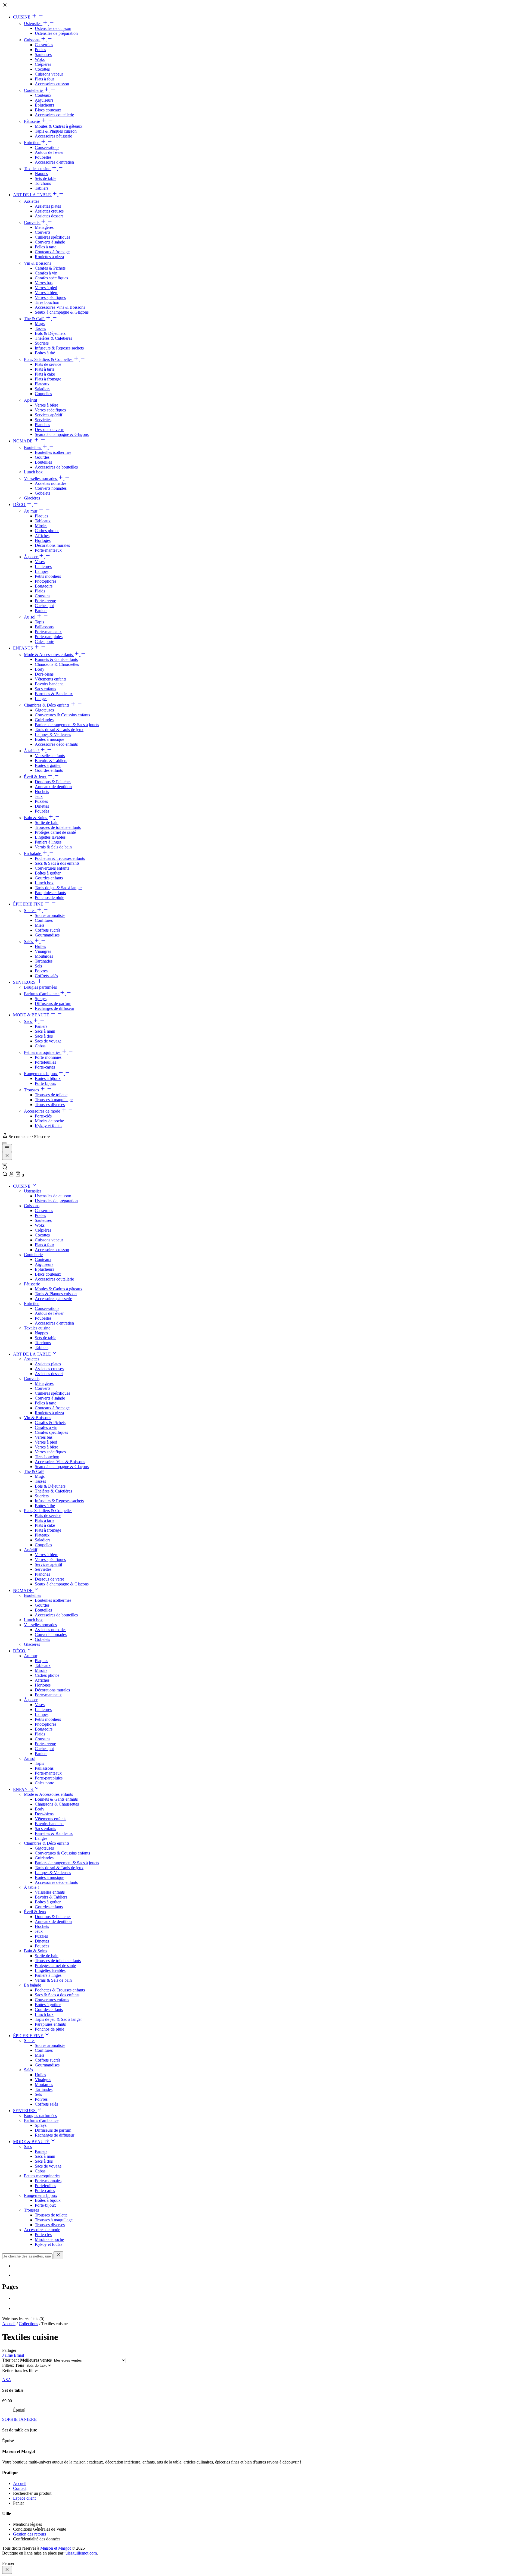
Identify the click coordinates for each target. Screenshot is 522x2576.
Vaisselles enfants (50, 756)
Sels (38, 966)
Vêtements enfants (51, 679)
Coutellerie (34, 90)
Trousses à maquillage (54, 1100)
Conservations (47, 147)
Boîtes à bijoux (48, 1078)
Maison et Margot (55, 2548)
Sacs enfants (45, 689)
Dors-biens (44, 674)
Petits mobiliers (48, 576)
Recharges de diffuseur (55, 1008)
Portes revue (45, 601)
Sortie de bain (47, 822)
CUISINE (22, 17)
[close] (7, 2570)
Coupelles (43, 394)
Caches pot (44, 606)
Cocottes (42, 69)
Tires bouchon (47, 302)
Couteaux (43, 95)
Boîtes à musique (49, 739)
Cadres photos (47, 531)
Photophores (46, 581)
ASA (7, 2380)
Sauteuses (43, 54)
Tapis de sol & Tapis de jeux (59, 730)
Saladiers (43, 389)
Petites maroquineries (43, 1052)
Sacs (28, 1021)
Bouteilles (33, 447)
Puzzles (41, 801)
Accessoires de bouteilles (56, 467)
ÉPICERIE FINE (29, 904)
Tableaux (43, 521)
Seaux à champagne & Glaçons (62, 312)
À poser (31, 557)
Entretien (32, 143)
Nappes (41, 174)
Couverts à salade (50, 242)
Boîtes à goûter (48, 765)
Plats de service (48, 364)
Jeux (39, 796)
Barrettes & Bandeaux (54, 694)
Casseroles (44, 45)
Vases (40, 562)
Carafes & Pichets (50, 268)
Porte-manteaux (48, 550)
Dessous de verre (49, 430)
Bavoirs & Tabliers (51, 761)
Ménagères (44, 227)
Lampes (42, 571)
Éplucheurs (44, 105)
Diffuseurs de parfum (53, 1003)
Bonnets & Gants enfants (56, 659)
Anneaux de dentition (53, 787)
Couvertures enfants (52, 868)
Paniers (41, 611)
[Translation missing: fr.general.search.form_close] (58, 2255)
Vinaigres (43, 951)
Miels (40, 925)
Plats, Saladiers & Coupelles (49, 359)
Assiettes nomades (51, 483)
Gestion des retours (29, 2534)
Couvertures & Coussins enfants (62, 715)
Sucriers (42, 343)
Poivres (41, 971)
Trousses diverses (50, 1105)
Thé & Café (35, 319)
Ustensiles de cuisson (53, 28)
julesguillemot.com (81, 2553)
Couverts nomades (51, 488)
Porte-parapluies (49, 637)
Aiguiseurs (44, 100)
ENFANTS (24, 648)
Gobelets (42, 493)
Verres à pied (46, 288)
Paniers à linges (48, 842)
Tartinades (44, 961)
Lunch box (33, 472)
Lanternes (43, 566)
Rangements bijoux (41, 1074)
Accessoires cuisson (52, 84)
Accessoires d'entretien (54, 162)
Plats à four (44, 79)
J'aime (7, 2355)
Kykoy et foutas (49, 1126)
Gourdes (42, 457)
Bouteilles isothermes (53, 452)
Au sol (30, 617)
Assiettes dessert (49, 216)
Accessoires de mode (43, 1111)
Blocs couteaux (48, 110)
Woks (40, 59)
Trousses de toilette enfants (58, 827)
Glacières (32, 498)
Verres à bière (46, 293)
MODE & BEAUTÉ (32, 1015)
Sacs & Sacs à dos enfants (57, 863)
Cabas (40, 1046)
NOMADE (23, 441)
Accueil (9, 2324)
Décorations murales (52, 545)
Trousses (32, 1090)
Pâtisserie (32, 121)
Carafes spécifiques (51, 278)
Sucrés (30, 911)
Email (19, 2355)
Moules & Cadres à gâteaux (59, 126)
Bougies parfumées (40, 987)
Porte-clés (43, 1116)
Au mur (31, 511)
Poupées (42, 811)
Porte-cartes (45, 1067)
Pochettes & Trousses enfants (60, 858)
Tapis (39, 622)
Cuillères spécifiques (52, 237)
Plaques (41, 516)
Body (40, 669)
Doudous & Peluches (53, 782)
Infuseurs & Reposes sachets (59, 348)
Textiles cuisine (38, 169)
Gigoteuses (44, 710)
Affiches (42, 536)
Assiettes (32, 201)
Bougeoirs (44, 586)
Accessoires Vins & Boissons (60, 307)
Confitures (44, 920)
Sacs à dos (44, 1036)
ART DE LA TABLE (32, 195)
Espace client (24, 2498)
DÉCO (20, 505)
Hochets (42, 791)
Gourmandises (47, 935)
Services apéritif (49, 415)
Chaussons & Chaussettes (57, 664)
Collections (28, 2324)
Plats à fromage (48, 379)
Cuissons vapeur (49, 74)
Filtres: (13, 2365)
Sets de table (46, 178)
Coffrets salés (46, 976)
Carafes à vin (46, 273)
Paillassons (44, 627)
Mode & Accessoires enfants (49, 655)
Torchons (43, 183)
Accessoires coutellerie (54, 115)
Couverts (32, 222)
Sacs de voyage (48, 1041)
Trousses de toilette (51, 1095)
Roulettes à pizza (49, 257)
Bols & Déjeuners (50, 333)
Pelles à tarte (46, 247)
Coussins (43, 596)
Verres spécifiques (50, 297)
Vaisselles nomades (41, 478)
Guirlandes (44, 720)
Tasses (40, 328)
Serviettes (43, 420)
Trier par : (27, 2360)
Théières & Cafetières (53, 338)
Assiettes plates (48, 206)
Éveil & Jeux (36, 777)
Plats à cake (45, 374)
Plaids (40, 591)
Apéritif (31, 400)
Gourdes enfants (49, 770)
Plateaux (42, 384)
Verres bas (44, 283)
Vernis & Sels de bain (53, 847)
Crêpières (43, 64)
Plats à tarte (45, 369)
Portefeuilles (45, 1062)
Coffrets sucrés (48, 930)
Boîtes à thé (45, 353)
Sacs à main (45, 1031)
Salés (29, 942)
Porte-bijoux (45, 1083)
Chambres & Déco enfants (47, 705)
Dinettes (42, 806)
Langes (41, 699)
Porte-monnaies (48, 1057)
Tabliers (42, 188)
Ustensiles (33, 24)
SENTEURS (25, 982)
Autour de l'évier (49, 152)
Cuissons (32, 40)
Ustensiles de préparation (56, 33)
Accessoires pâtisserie (53, 136)
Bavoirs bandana (49, 684)
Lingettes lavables (50, 837)
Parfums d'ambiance (42, 994)
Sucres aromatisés (50, 915)
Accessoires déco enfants (56, 744)
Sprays (41, 999)
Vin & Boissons (38, 263)
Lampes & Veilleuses (53, 734)
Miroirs (41, 526)
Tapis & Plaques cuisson (56, 131)
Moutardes (44, 956)
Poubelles (43, 157)
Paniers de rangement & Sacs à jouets (67, 725)
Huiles (40, 946)
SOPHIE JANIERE (19, 2419)
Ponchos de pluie (49, 897)
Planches (42, 425)
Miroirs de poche (49, 1121)
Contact (20, 2488)
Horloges (43, 540)
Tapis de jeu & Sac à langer (58, 888)
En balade (33, 853)
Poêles (40, 50)
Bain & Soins (36, 818)
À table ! (32, 751)
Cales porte (44, 641)
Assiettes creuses (49, 211)
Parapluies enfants (50, 893)
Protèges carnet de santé (55, 832)
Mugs (40, 324)
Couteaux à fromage (52, 252)
